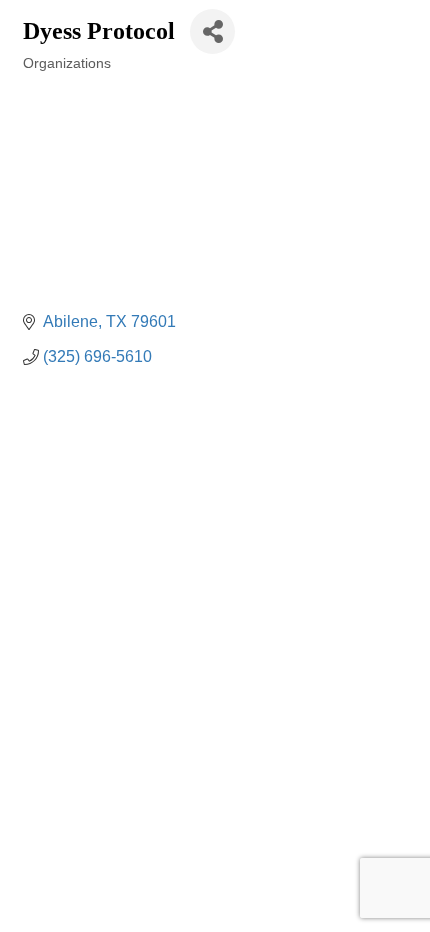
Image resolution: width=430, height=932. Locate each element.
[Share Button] (212, 31)
